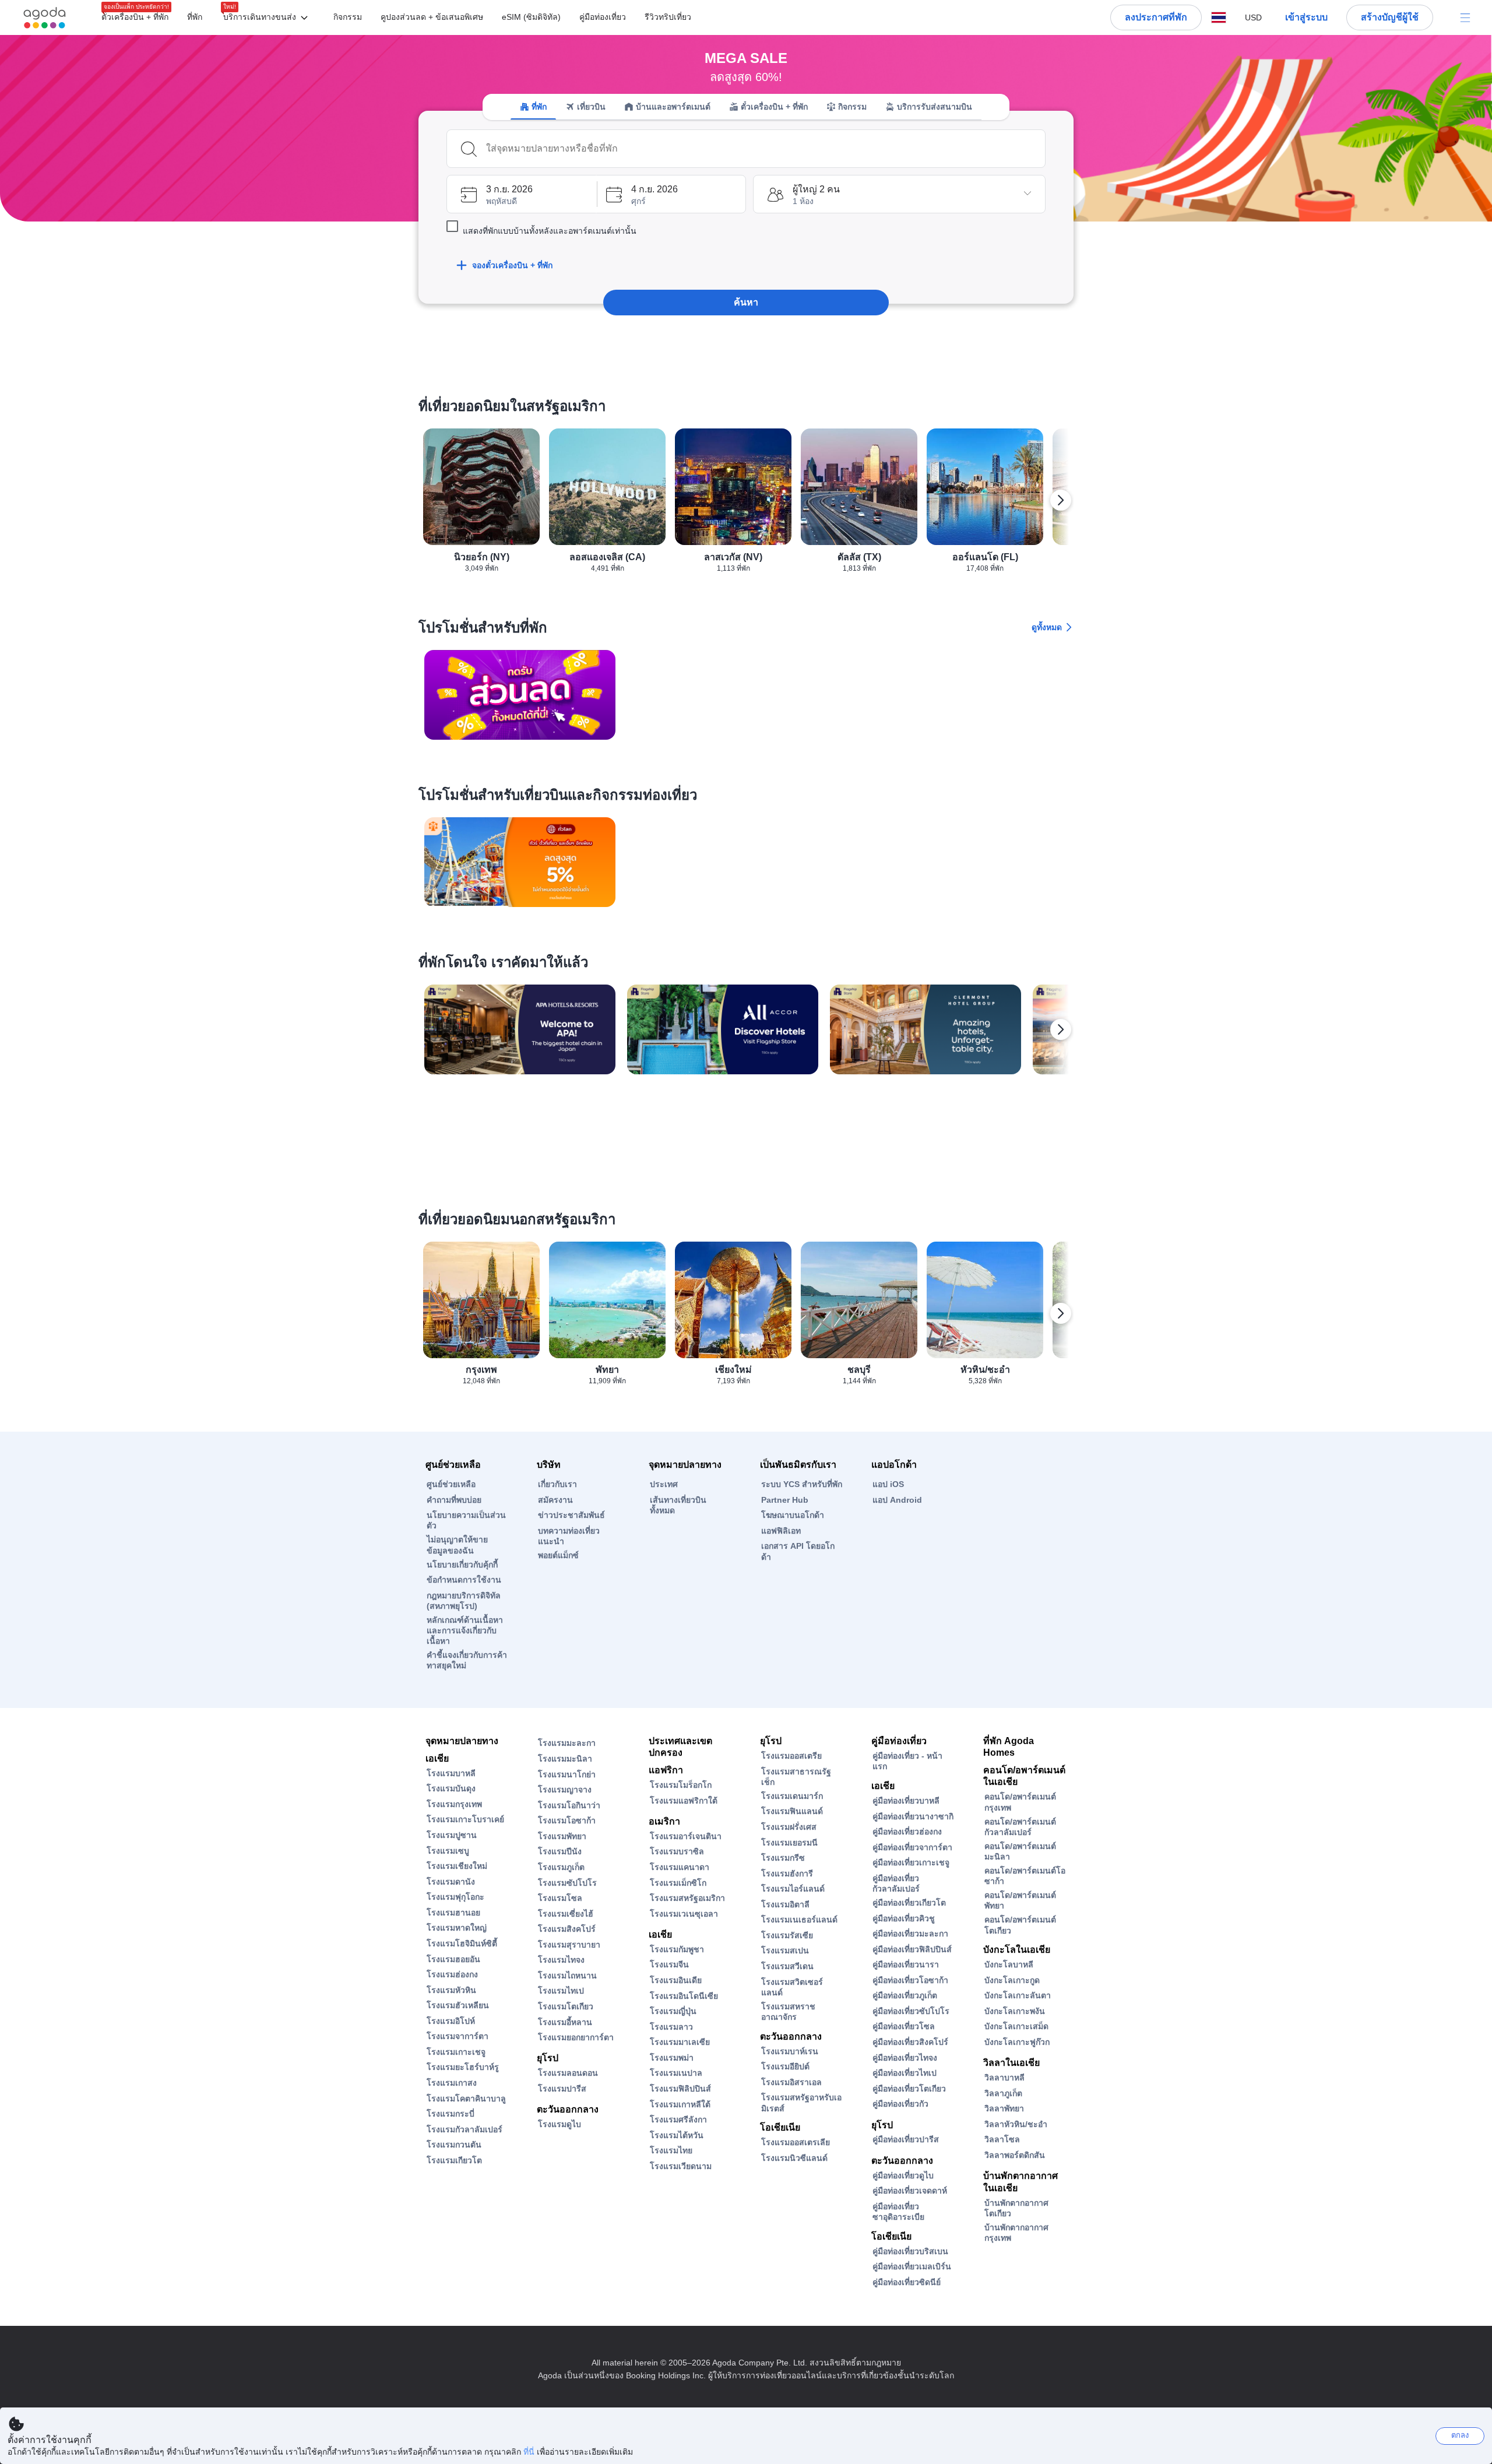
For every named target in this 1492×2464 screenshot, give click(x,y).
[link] (520, 695)
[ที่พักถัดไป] (1061, 1029)
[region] (746, 505)
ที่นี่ (529, 2452)
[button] (268, 18)
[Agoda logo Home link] (45, 18)
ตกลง (1460, 2435)
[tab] (533, 107)
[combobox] (762, 149)
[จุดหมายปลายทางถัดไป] (1061, 500)
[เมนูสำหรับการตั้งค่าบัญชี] (1465, 17)
